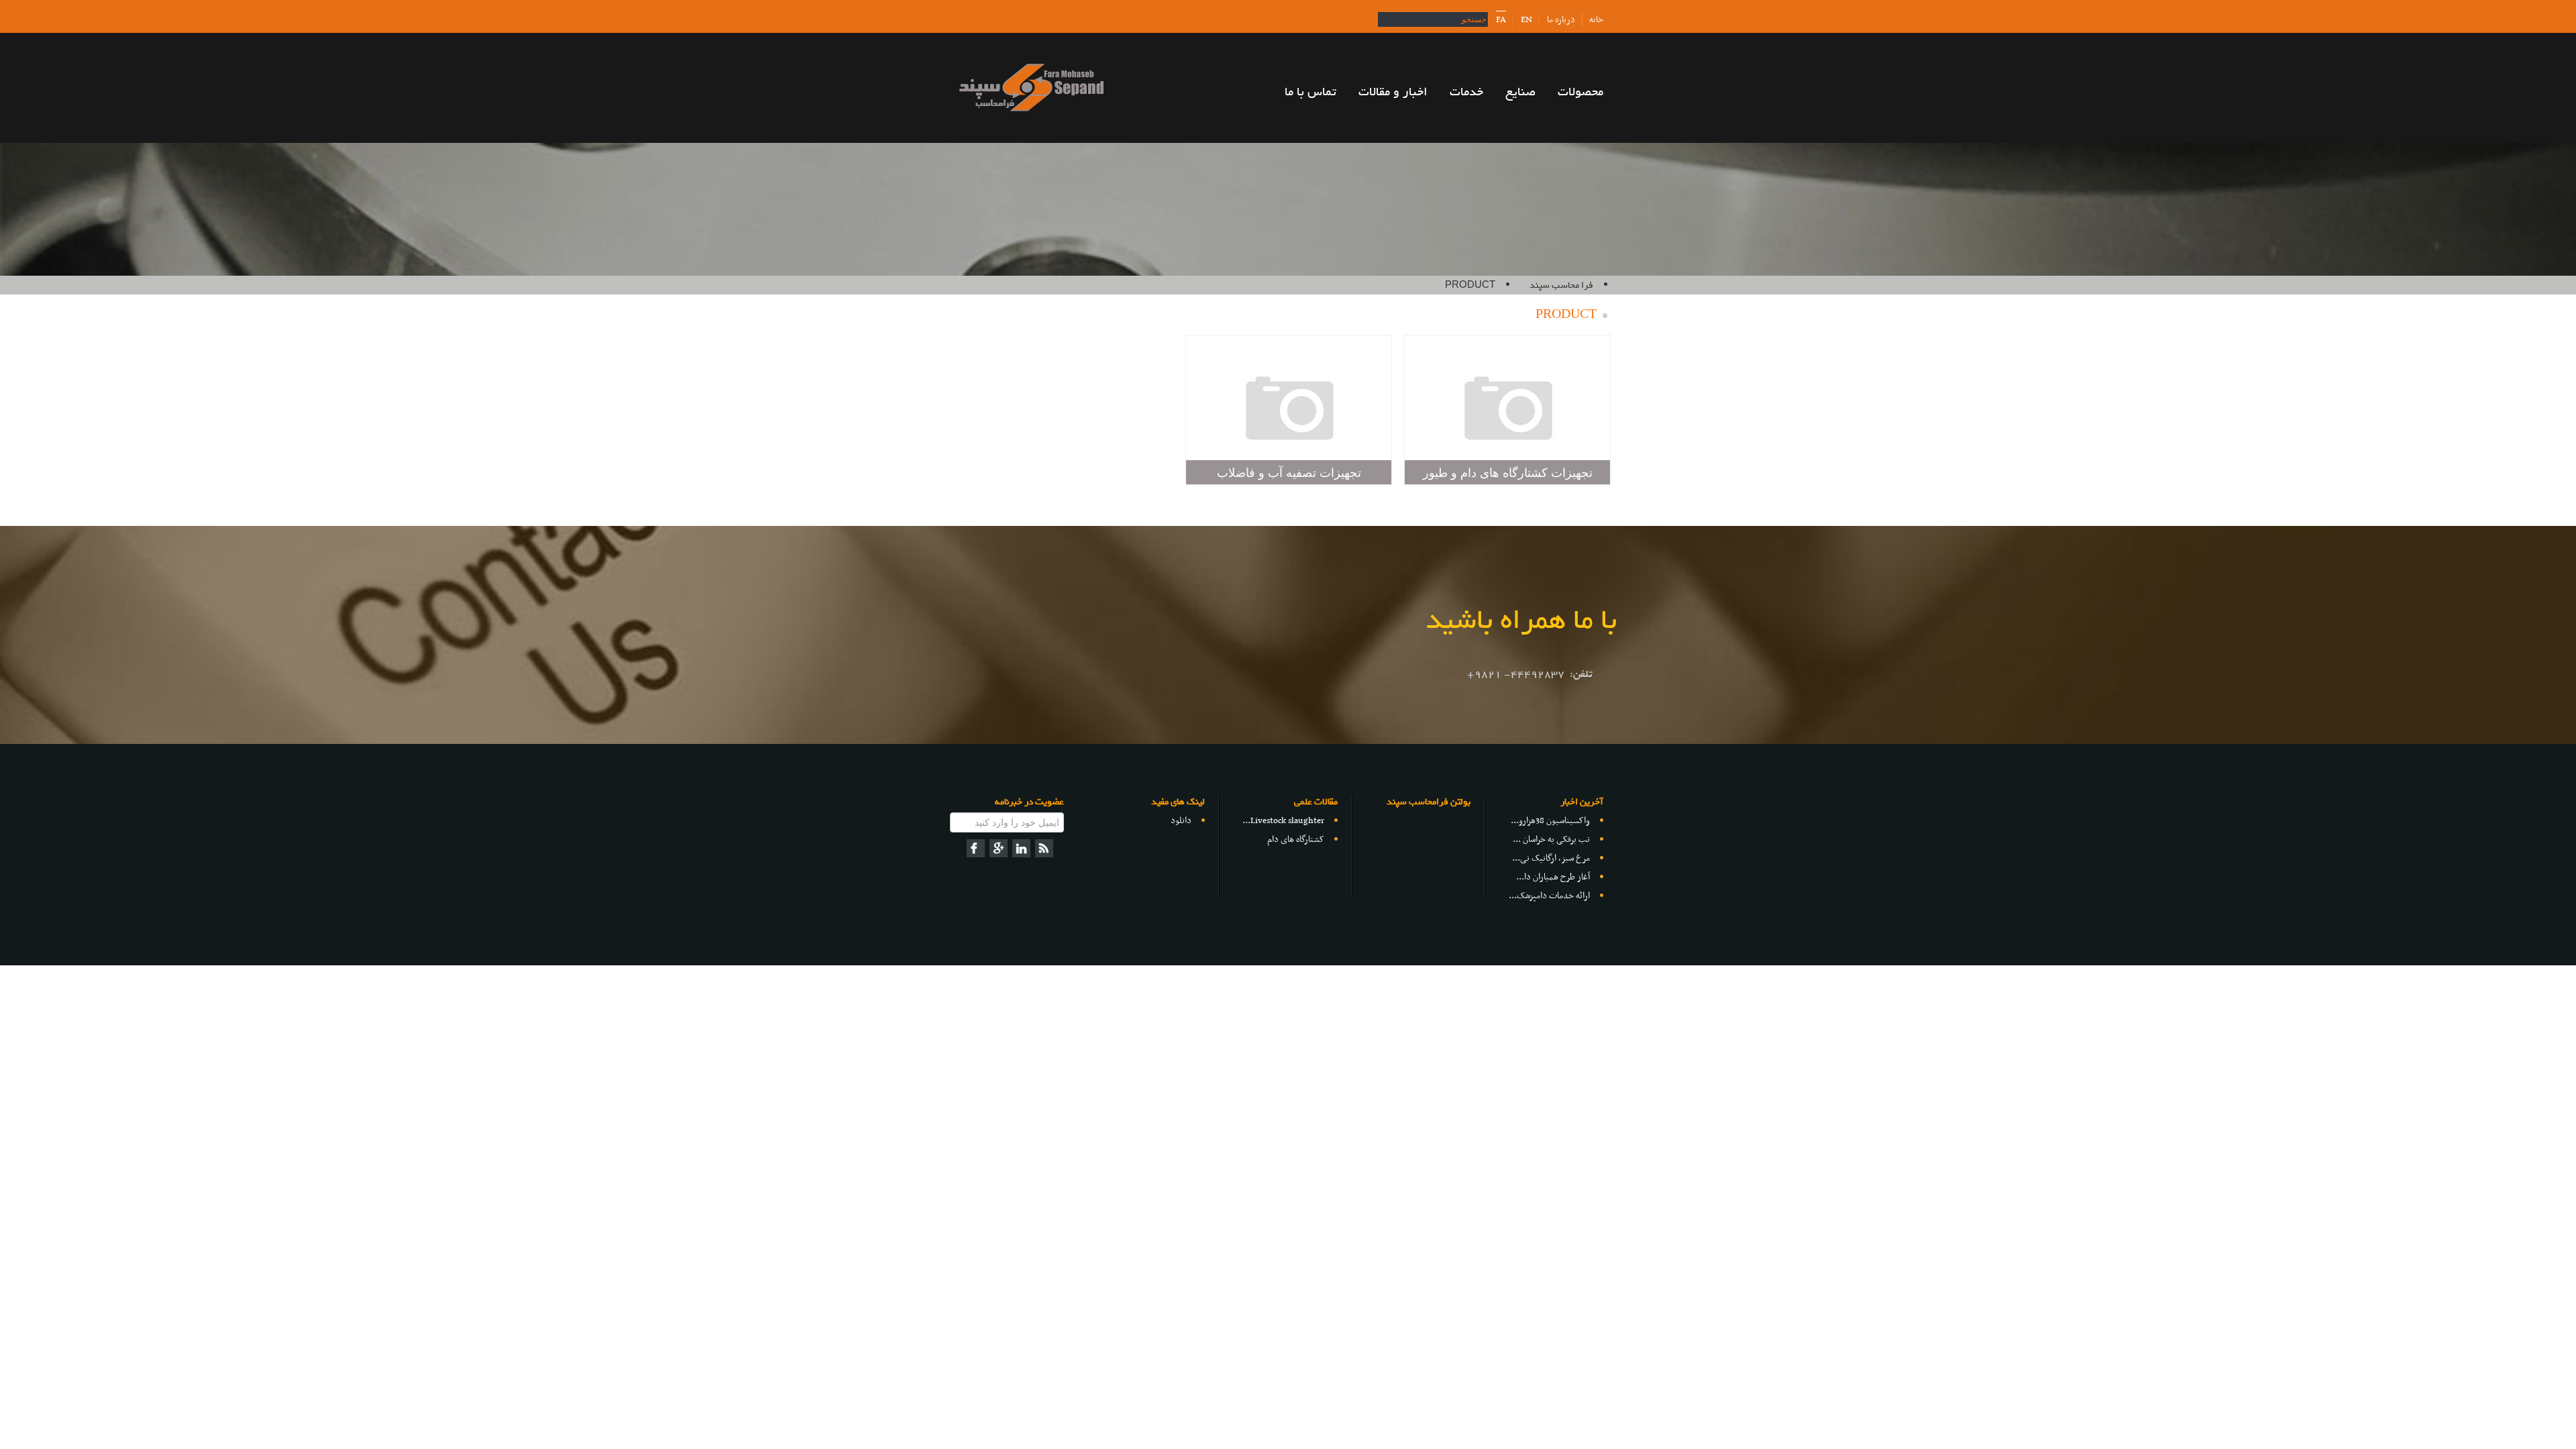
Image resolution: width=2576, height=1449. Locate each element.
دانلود (1181, 821)
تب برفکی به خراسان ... (1551, 840)
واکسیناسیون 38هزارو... (1550, 821)
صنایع (1520, 92)
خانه (1596, 20)
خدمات (1466, 92)
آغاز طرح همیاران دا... (1553, 877)
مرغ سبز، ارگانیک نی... (1551, 858)
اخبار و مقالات (1393, 92)
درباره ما (1561, 20)
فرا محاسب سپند (1561, 285)
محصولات (1580, 92)
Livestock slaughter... (1283, 821)
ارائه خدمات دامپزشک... (1549, 896)
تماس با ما (1310, 92)
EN (1526, 20)
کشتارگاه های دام (1296, 840)
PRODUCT (1470, 285)
